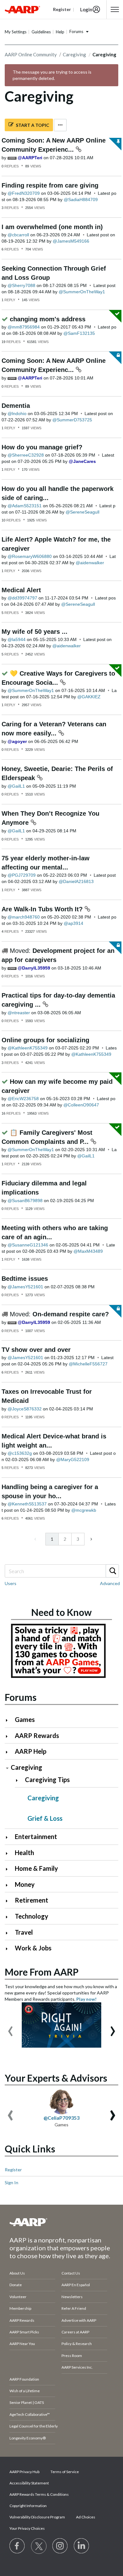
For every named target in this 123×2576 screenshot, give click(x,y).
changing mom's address (48, 319)
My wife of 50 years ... (35, 632)
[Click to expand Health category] (9, 1853)
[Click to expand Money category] (9, 1885)
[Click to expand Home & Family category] (9, 1869)
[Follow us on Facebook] (17, 2546)
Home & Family (36, 1868)
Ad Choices (86, 2517)
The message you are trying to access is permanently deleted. (52, 75)
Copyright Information (28, 2506)
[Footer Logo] (61, 2222)
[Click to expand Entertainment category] (9, 1837)
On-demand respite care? (71, 1314)
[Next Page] (91, 1539)
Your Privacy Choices (27, 2528)
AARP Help (31, 1751)
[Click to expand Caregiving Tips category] (19, 1780)
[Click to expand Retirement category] (9, 1901)
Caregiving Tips (47, 1780)
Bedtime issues (25, 1279)
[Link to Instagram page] (60, 2546)
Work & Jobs (33, 1948)
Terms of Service (65, 2472)
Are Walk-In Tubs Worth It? (43, 909)
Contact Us (71, 2273)
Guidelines (41, 32)
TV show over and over (36, 1350)
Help (60, 32)
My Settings (16, 32)
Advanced (110, 1583)
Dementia (16, 406)
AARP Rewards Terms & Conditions (39, 2494)
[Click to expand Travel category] (9, 1933)
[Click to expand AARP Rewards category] (9, 1736)
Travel (24, 1932)
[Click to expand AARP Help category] (9, 1752)
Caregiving (74, 54)
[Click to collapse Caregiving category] (7, 1768)
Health (24, 1853)
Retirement (32, 1900)
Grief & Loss (45, 1818)
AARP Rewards (37, 1735)
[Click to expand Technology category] (9, 1917)
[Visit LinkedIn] (82, 2546)
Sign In (12, 2182)
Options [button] (60, 125)
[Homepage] (22, 9)
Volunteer (18, 2297)
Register (13, 2170)
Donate (16, 2285)
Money (25, 1884)
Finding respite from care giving (50, 185)
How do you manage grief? (42, 447)
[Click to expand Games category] (9, 1720)
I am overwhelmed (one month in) (52, 227)
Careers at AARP (75, 2332)
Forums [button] (76, 31)
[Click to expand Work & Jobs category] (9, 1949)
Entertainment (36, 1836)
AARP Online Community (31, 54)
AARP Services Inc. (77, 2367)
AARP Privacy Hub (24, 2472)
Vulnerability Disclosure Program (37, 2517)
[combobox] (61, 1571)
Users (11, 1583)
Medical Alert (21, 590)
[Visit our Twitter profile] (39, 2546)
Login (86, 9)
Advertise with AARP (79, 2320)
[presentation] (10, 2028)
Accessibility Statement (29, 2483)
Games (25, 1719)
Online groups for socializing (45, 1040)
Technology (32, 1916)
